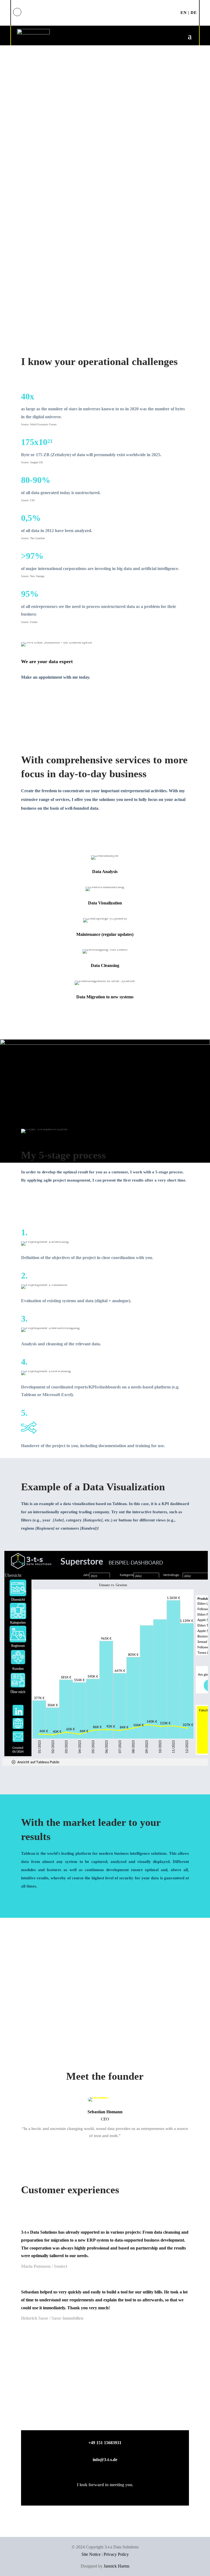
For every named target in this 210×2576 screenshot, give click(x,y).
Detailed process (53, 1203)
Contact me (45, 700)
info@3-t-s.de (105, 2460)
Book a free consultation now (105, 2414)
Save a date (44, 290)
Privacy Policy (116, 2554)
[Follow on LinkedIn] (17, 12)
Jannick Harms (116, 2566)
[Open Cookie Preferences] (12, 2569)
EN (184, 13)
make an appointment (105, 13)
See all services (52, 831)
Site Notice (91, 2554)
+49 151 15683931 (105, 2443)
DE (194, 13)
